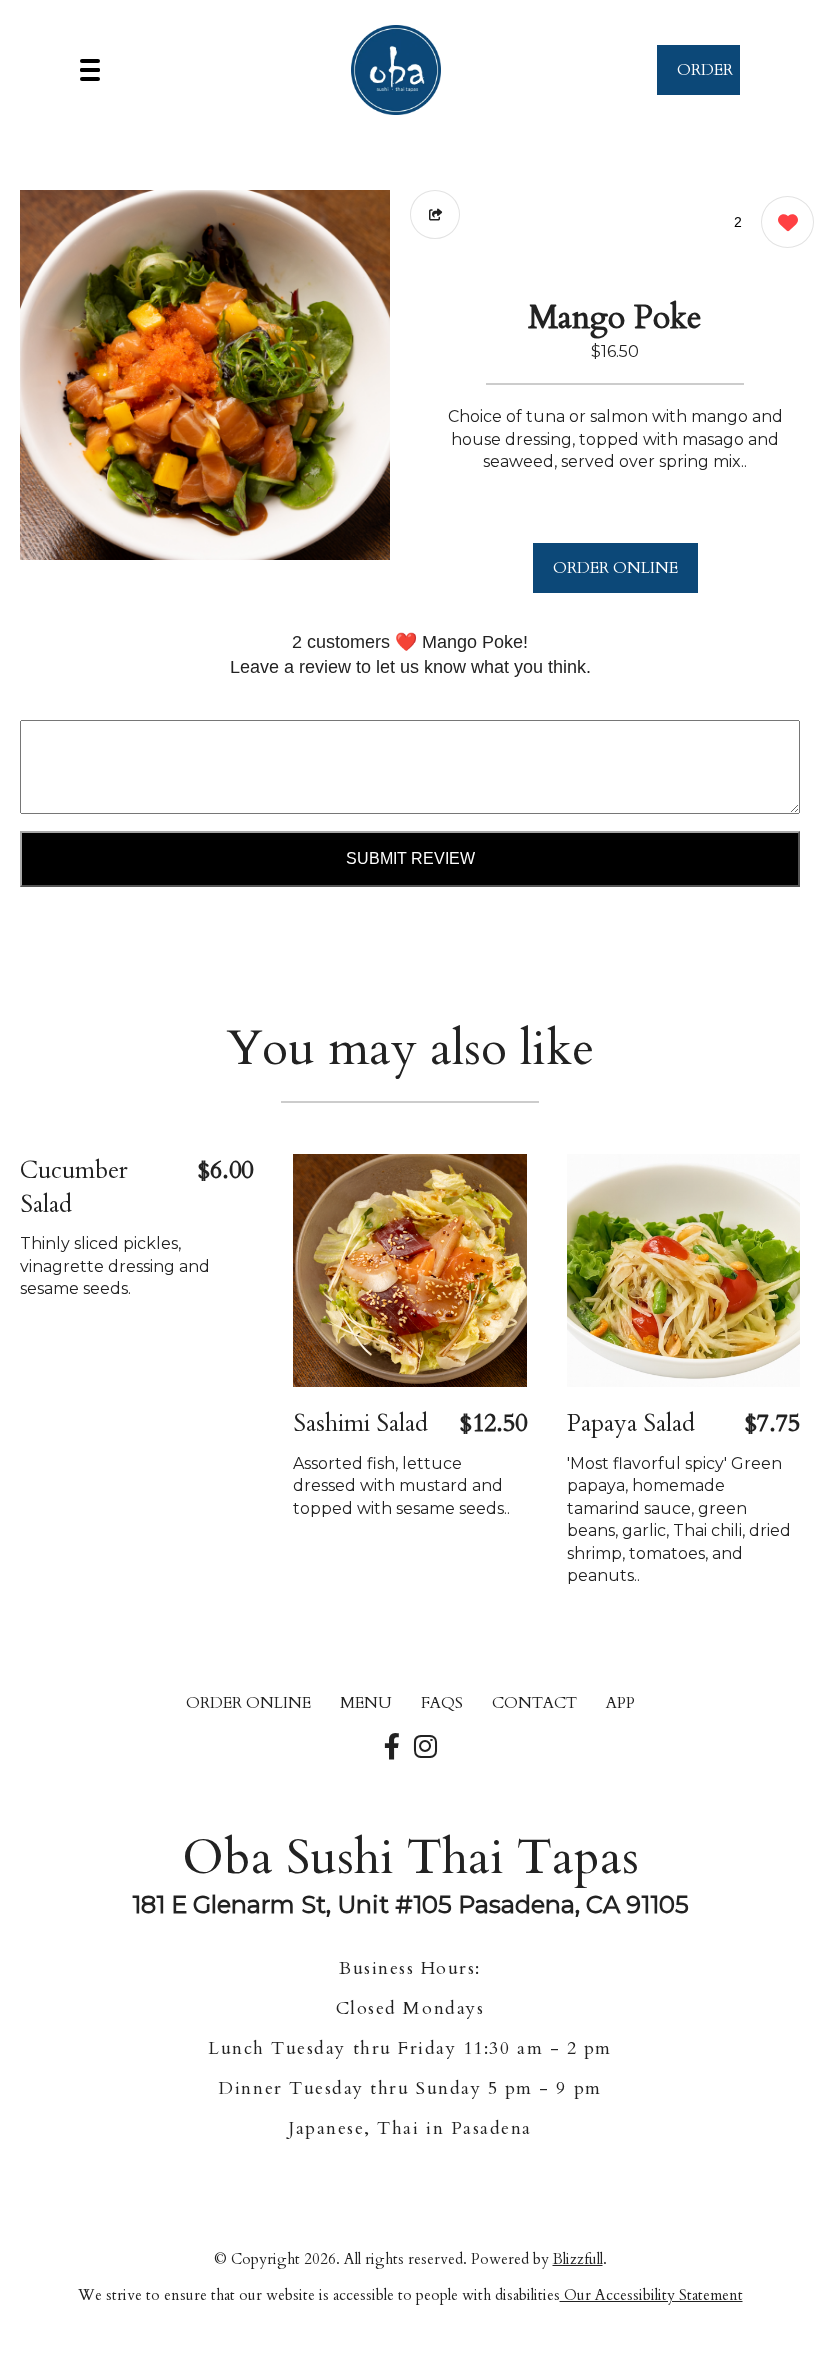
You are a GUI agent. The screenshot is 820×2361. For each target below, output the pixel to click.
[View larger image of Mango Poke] (205, 375)
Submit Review (410, 858)
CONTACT (534, 1703)
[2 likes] (782, 222)
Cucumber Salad (74, 1187)
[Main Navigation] (90, 70)
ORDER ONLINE (615, 568)
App (620, 1703)
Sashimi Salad (360, 1423)
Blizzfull (578, 2259)
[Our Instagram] (425, 1748)
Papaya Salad (631, 1423)
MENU (366, 1703)
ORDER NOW (705, 77)
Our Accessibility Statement (651, 2295)
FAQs (442, 1703)
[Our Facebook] (392, 1748)
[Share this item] (435, 214)
